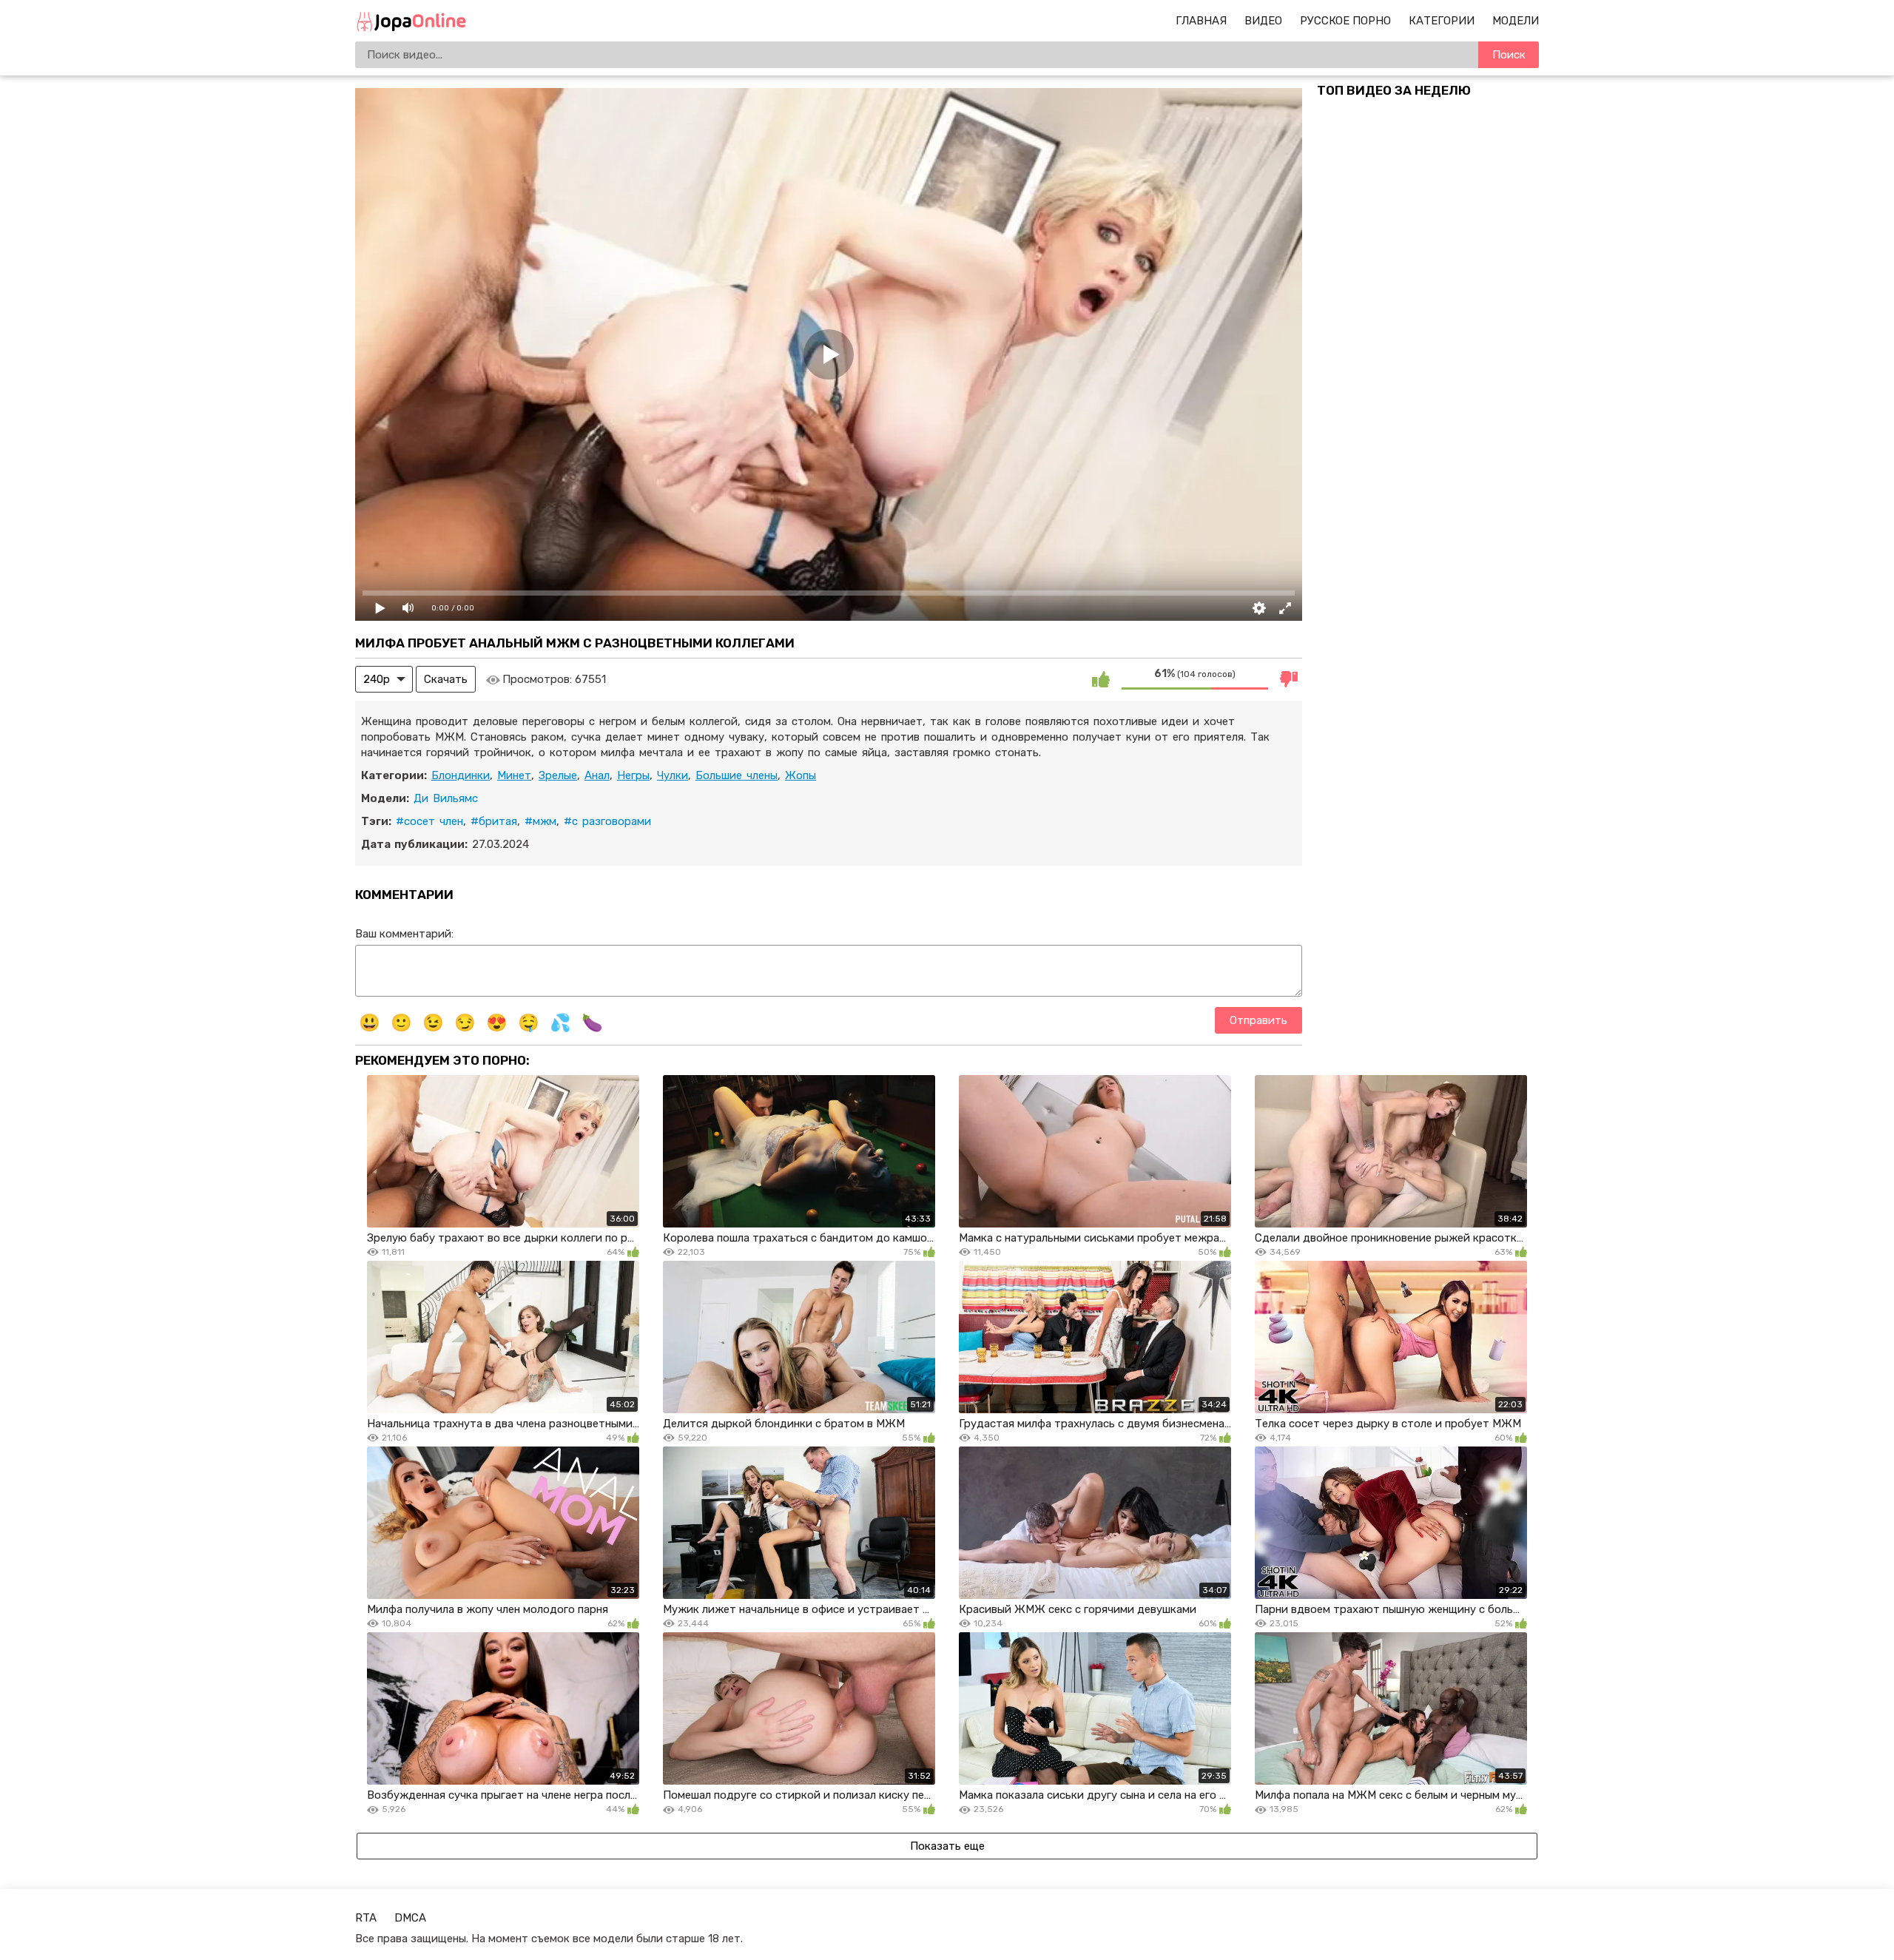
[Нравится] (1101, 679)
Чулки (673, 775)
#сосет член (429, 821)
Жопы (801, 775)
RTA (366, 1918)
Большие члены (737, 775)
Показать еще (947, 1846)
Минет (514, 775)
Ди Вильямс (446, 798)
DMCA (410, 1918)
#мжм (540, 821)
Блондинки (461, 775)
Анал (597, 775)
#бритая (494, 821)
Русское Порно (1345, 21)
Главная (1201, 21)
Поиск (1509, 55)
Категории (1442, 21)
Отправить (1258, 1020)
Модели (1516, 21)
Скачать (446, 679)
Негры (633, 775)
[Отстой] (1289, 679)
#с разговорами (607, 821)
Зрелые (558, 775)
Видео (1263, 21)
